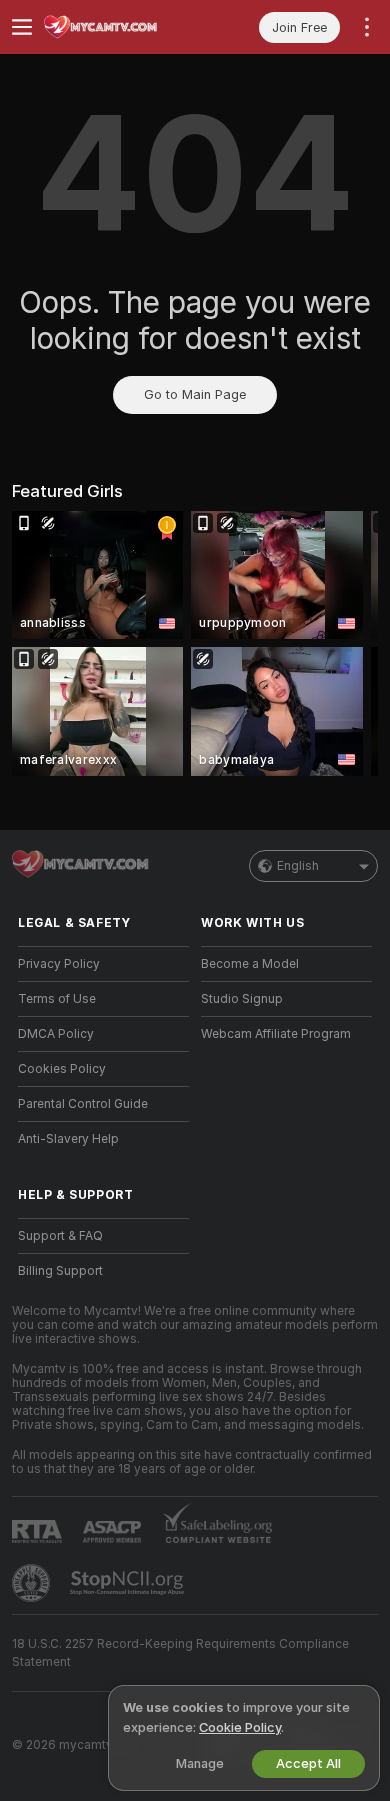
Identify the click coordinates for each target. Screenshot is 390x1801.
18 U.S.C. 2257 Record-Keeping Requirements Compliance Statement (180, 1653)
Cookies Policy (62, 1069)
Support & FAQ (60, 1236)
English (298, 866)
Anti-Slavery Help (68, 1139)
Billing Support (60, 1271)
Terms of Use (57, 999)
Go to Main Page (195, 394)
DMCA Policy (56, 1034)
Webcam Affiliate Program (276, 1034)
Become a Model (250, 964)
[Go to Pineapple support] (33, 1583)
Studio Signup (242, 999)
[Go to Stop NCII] (129, 1583)
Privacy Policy (59, 964)
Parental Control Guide (83, 1104)
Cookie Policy (240, 1727)
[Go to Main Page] (119, 27)
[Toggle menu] (22, 27)
